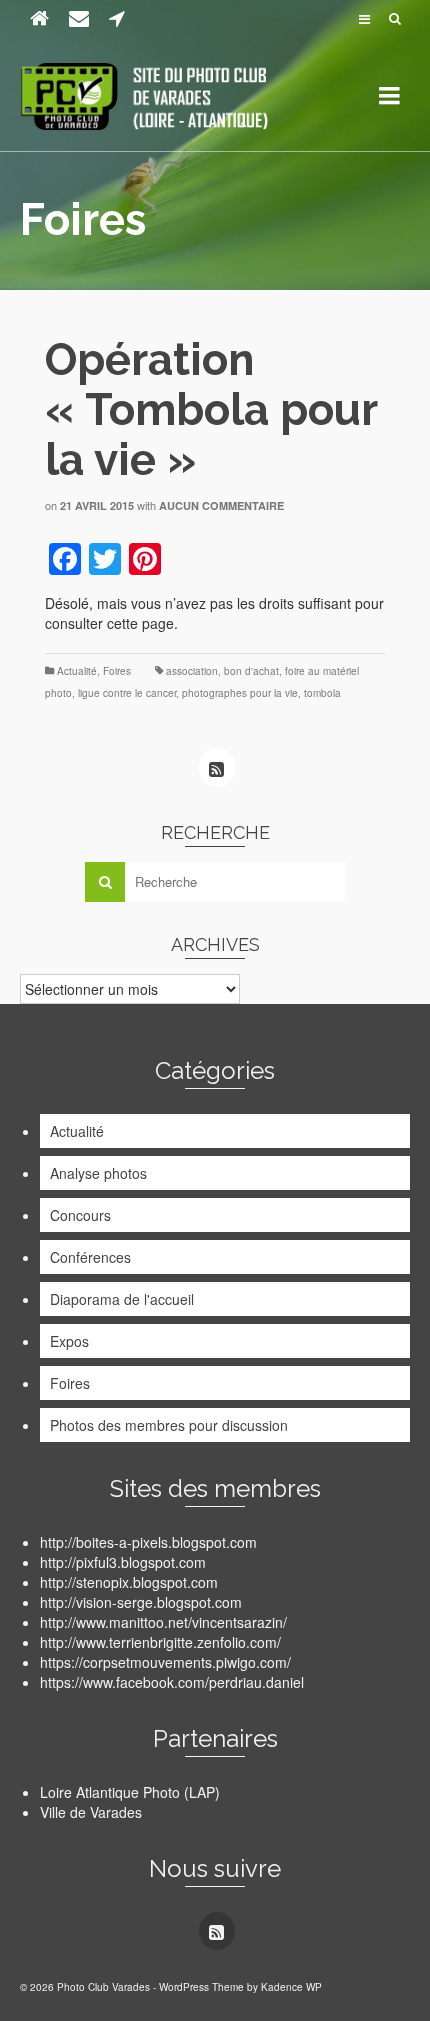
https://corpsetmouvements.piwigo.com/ (165, 1662)
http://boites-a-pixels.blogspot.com (148, 1542)
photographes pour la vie (240, 693)
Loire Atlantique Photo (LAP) (130, 1792)
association (192, 671)
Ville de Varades (91, 1812)
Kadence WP (291, 1987)
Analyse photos (98, 1173)
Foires (117, 671)
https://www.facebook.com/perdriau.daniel (172, 1682)
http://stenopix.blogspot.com (129, 1582)
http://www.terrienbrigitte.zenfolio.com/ (160, 1642)
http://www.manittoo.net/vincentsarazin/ (163, 1622)
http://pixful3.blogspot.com (123, 1562)
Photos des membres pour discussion (169, 1425)
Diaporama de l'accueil (122, 1299)
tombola (322, 693)
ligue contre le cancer (127, 693)
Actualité (77, 671)
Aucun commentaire (221, 505)
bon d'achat (251, 671)
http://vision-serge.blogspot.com (141, 1602)
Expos (69, 1341)
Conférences (90, 1257)
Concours (80, 1215)
